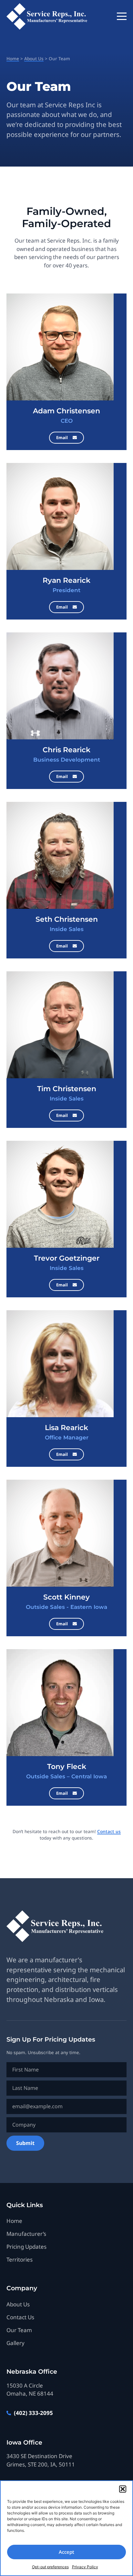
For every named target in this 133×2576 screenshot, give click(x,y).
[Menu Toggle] (122, 16)
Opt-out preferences (50, 2567)
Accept (66, 2552)
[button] (123, 2489)
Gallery (15, 2343)
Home (13, 58)
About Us (34, 58)
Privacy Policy (85, 2567)
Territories (20, 2259)
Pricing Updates (26, 2247)
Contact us (109, 1831)
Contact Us (20, 2317)
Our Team (19, 2330)
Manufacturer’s (26, 2234)
